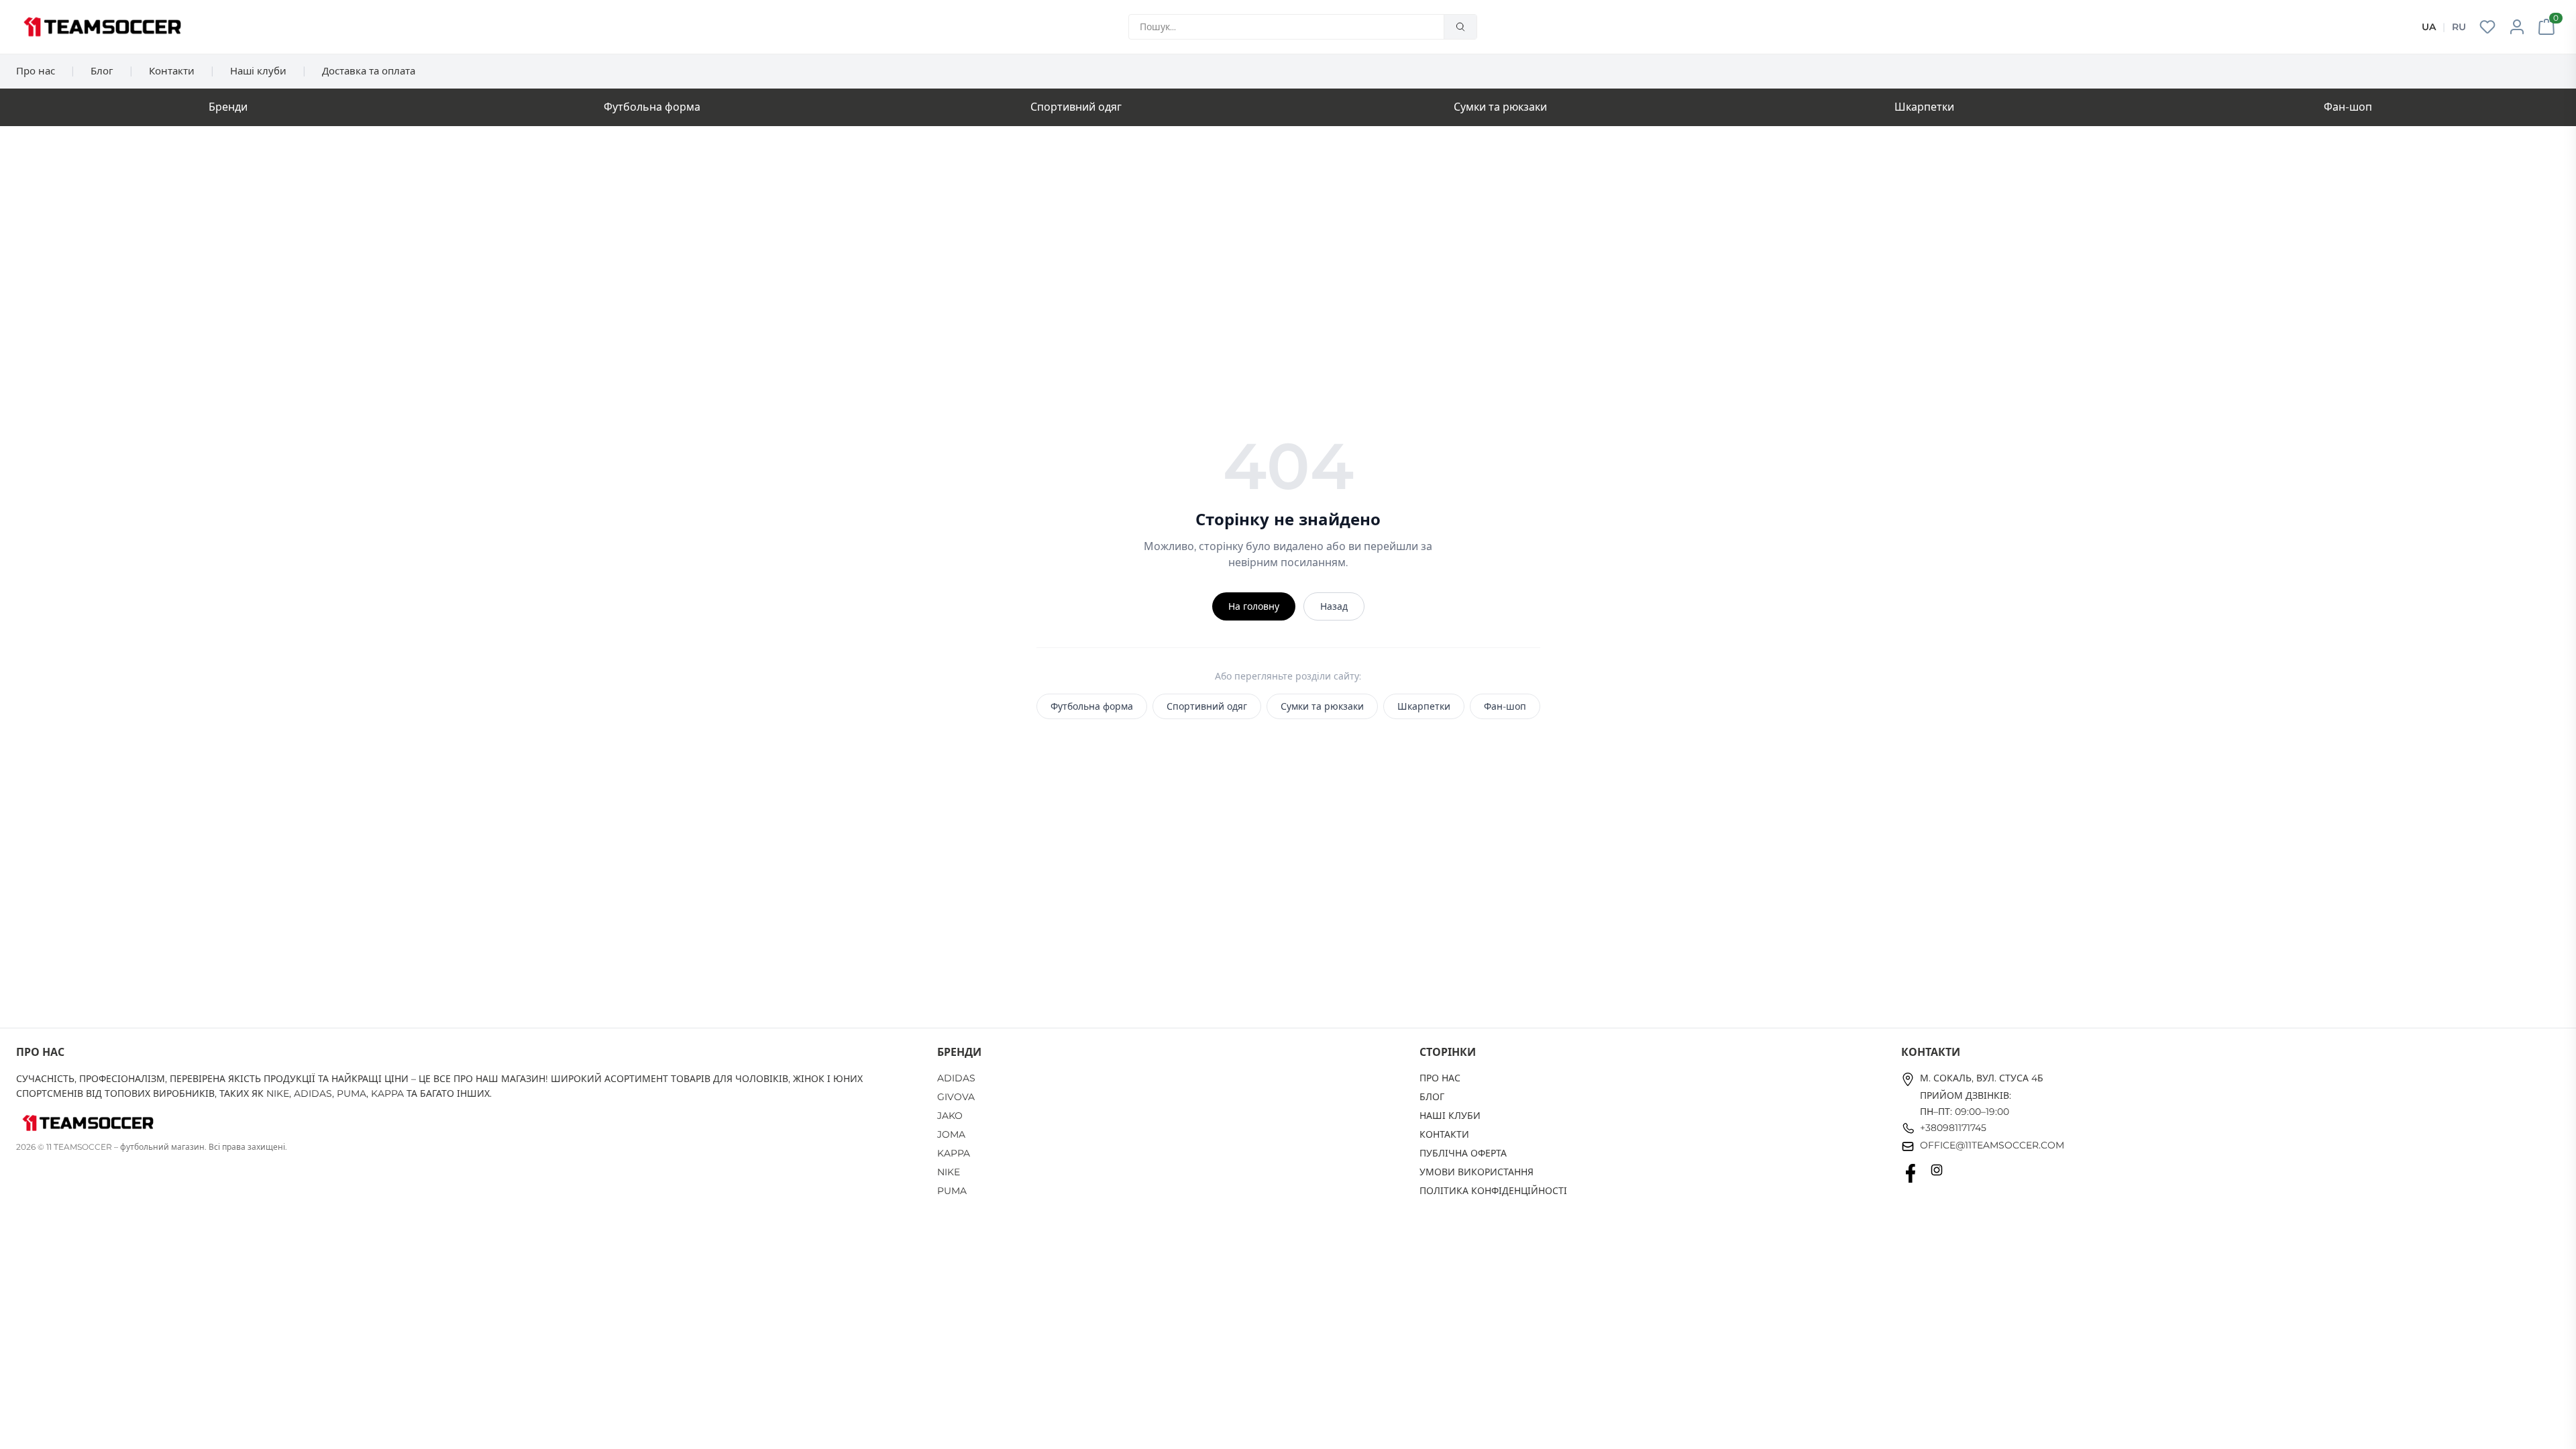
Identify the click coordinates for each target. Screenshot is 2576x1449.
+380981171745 (1953, 1128)
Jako (950, 1116)
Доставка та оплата (369, 71)
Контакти (172, 71)
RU (2459, 27)
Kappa (954, 1153)
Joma (951, 1134)
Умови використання (1477, 1172)
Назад (1334, 606)
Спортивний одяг (1076, 107)
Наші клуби (258, 71)
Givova (956, 1097)
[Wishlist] (2487, 27)
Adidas (956, 1078)
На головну (1254, 606)
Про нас (36, 71)
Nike (949, 1172)
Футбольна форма (652, 107)
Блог (102, 71)
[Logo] (102, 27)
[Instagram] (1937, 1173)
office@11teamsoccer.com (1992, 1145)
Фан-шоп (2348, 107)
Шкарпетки (1924, 107)
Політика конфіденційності (1493, 1191)
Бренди (228, 107)
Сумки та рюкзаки (1500, 107)
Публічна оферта (1463, 1153)
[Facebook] (1911, 1173)
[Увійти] (2517, 27)
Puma (952, 1191)
